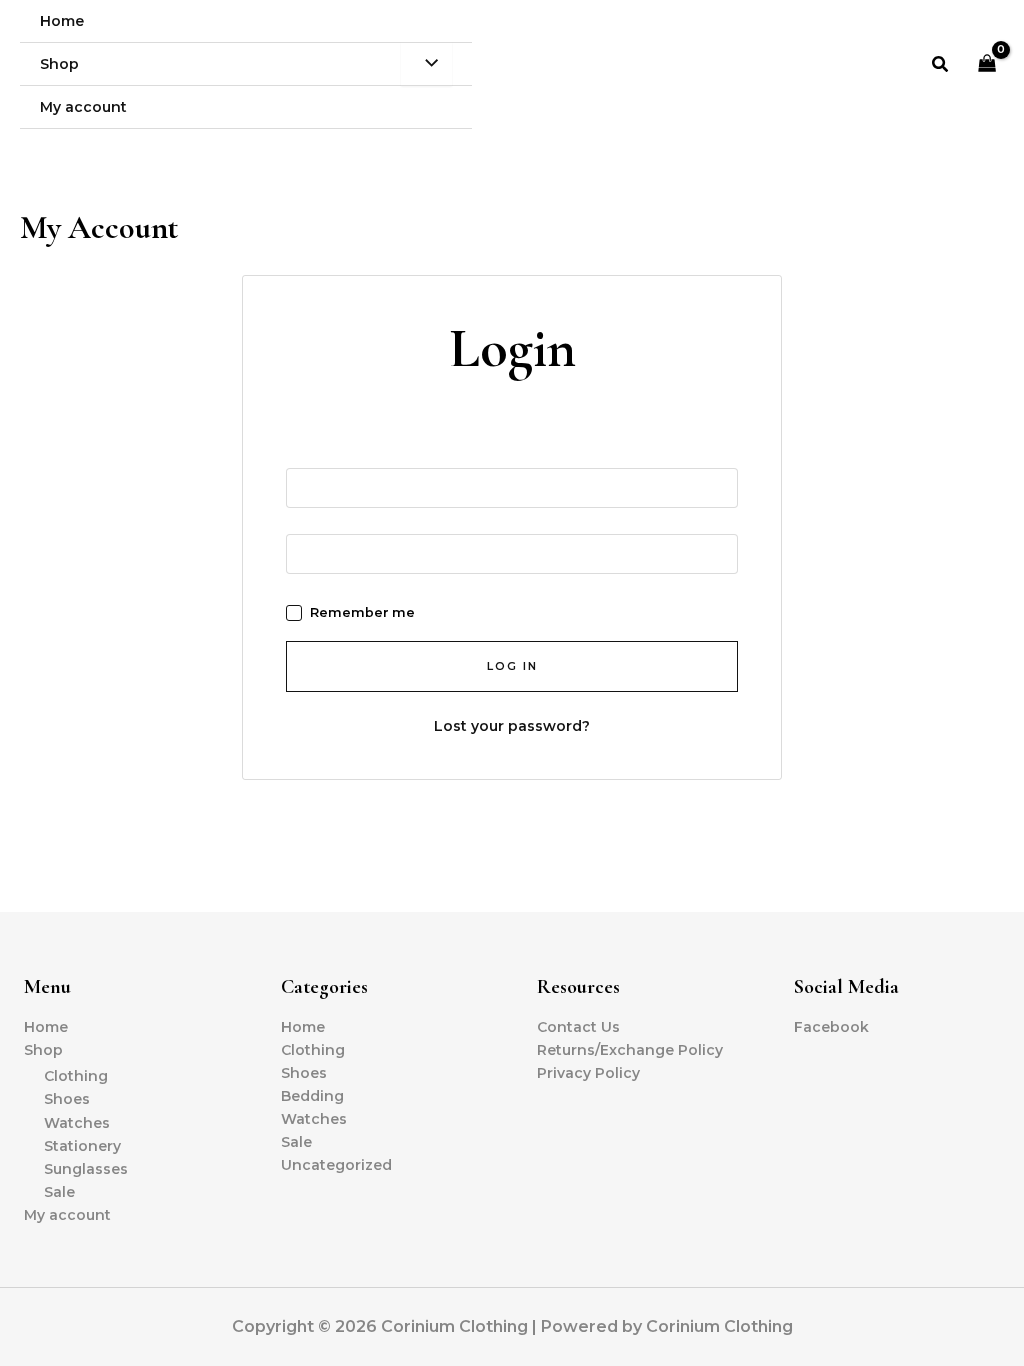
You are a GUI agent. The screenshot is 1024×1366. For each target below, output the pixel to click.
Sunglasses (86, 1169)
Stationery (82, 1146)
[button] (941, 65)
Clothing (76, 1076)
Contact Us (578, 1027)
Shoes (67, 1099)
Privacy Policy (588, 1073)
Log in (512, 666)
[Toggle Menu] (426, 64)
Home (46, 1027)
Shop (43, 1050)
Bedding (312, 1096)
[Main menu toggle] (983, 150)
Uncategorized (336, 1165)
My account (67, 1215)
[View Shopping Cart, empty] (987, 64)
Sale (59, 1192)
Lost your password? (512, 726)
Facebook (831, 1027)
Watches (77, 1123)
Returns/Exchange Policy (630, 1050)
